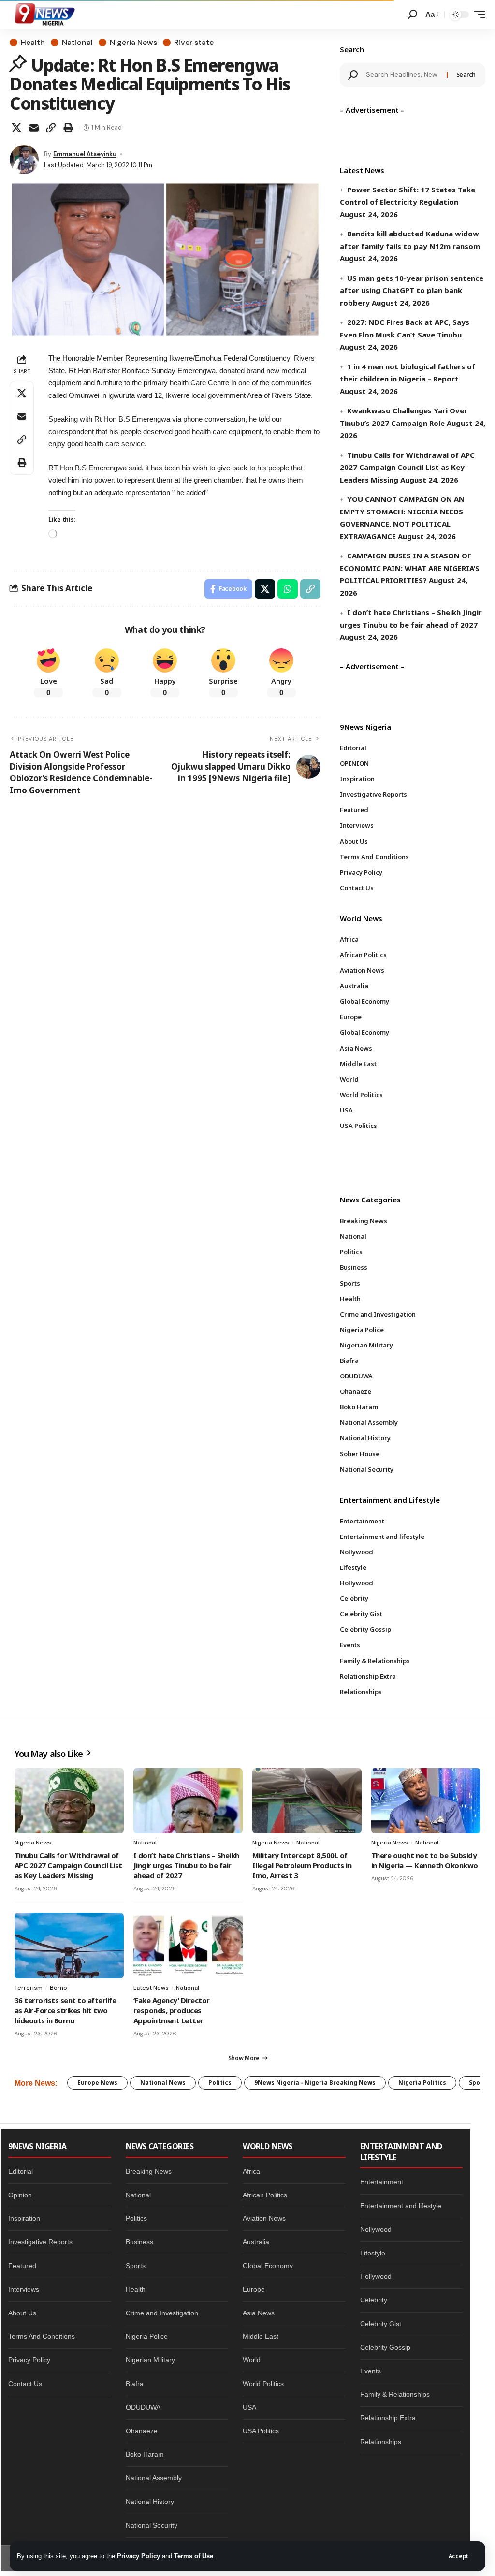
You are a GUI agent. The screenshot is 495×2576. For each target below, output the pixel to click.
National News (163, 2083)
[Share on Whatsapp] (288, 589)
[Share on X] (16, 128)
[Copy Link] (51, 128)
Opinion (20, 2195)
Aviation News (264, 2218)
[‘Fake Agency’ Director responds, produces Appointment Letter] (188, 1946)
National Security (152, 2525)
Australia (256, 2242)
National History (150, 2502)
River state (194, 43)
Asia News (259, 2313)
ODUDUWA (143, 2407)
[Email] (34, 128)
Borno (58, 1988)
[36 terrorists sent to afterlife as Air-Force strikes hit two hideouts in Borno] (69, 1946)
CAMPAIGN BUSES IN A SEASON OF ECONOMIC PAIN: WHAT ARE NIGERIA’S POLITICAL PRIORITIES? (410, 568)
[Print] (68, 128)
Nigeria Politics (422, 2083)
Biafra (135, 2384)
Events (371, 2371)
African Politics (265, 2195)
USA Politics (261, 2431)
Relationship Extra (388, 2418)
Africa (251, 2171)
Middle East (261, 2336)
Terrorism (29, 1988)
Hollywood (376, 2276)
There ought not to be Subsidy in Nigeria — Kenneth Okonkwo (425, 1860)
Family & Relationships (395, 2394)
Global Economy (268, 2266)
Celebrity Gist (381, 2324)
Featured (22, 2266)
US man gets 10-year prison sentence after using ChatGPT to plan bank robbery (412, 290)
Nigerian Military (150, 2360)
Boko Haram (145, 2454)
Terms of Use (194, 2556)
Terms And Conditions (42, 2336)
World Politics (263, 2384)
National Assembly (154, 2478)
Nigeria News (133, 43)
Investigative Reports (40, 2242)
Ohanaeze (142, 2431)
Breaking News (149, 2171)
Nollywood (376, 2229)
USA (249, 2407)
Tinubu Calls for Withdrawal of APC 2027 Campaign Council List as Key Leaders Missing (407, 467)
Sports (136, 2266)
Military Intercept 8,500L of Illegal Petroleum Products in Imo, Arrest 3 (302, 1865)
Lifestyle (373, 2253)
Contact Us (25, 2384)
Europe (254, 2289)
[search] (412, 15)
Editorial (21, 2171)
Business (139, 2242)
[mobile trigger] (477, 15)
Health (33, 43)
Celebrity (374, 2300)
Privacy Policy (138, 2556)
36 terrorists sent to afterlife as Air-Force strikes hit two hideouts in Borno (65, 2010)
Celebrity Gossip (385, 2347)
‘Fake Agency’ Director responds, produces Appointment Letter (172, 2010)
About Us (22, 2313)
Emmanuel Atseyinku (85, 154)
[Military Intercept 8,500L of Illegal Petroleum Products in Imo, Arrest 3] (307, 1801)
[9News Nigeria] (44, 15)
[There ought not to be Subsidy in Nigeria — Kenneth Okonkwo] (426, 1801)
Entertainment (382, 2182)
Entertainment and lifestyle (401, 2206)
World (252, 2360)
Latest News (151, 1988)
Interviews (24, 2289)
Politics (220, 2083)
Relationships (381, 2442)
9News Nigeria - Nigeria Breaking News (315, 2083)
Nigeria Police (147, 2336)
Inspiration (24, 2218)
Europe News (97, 2083)
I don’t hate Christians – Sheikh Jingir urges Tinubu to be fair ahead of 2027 (186, 1865)
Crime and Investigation (162, 2313)
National (77, 43)
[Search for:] (403, 75)
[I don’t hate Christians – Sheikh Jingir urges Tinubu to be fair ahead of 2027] (188, 1801)
